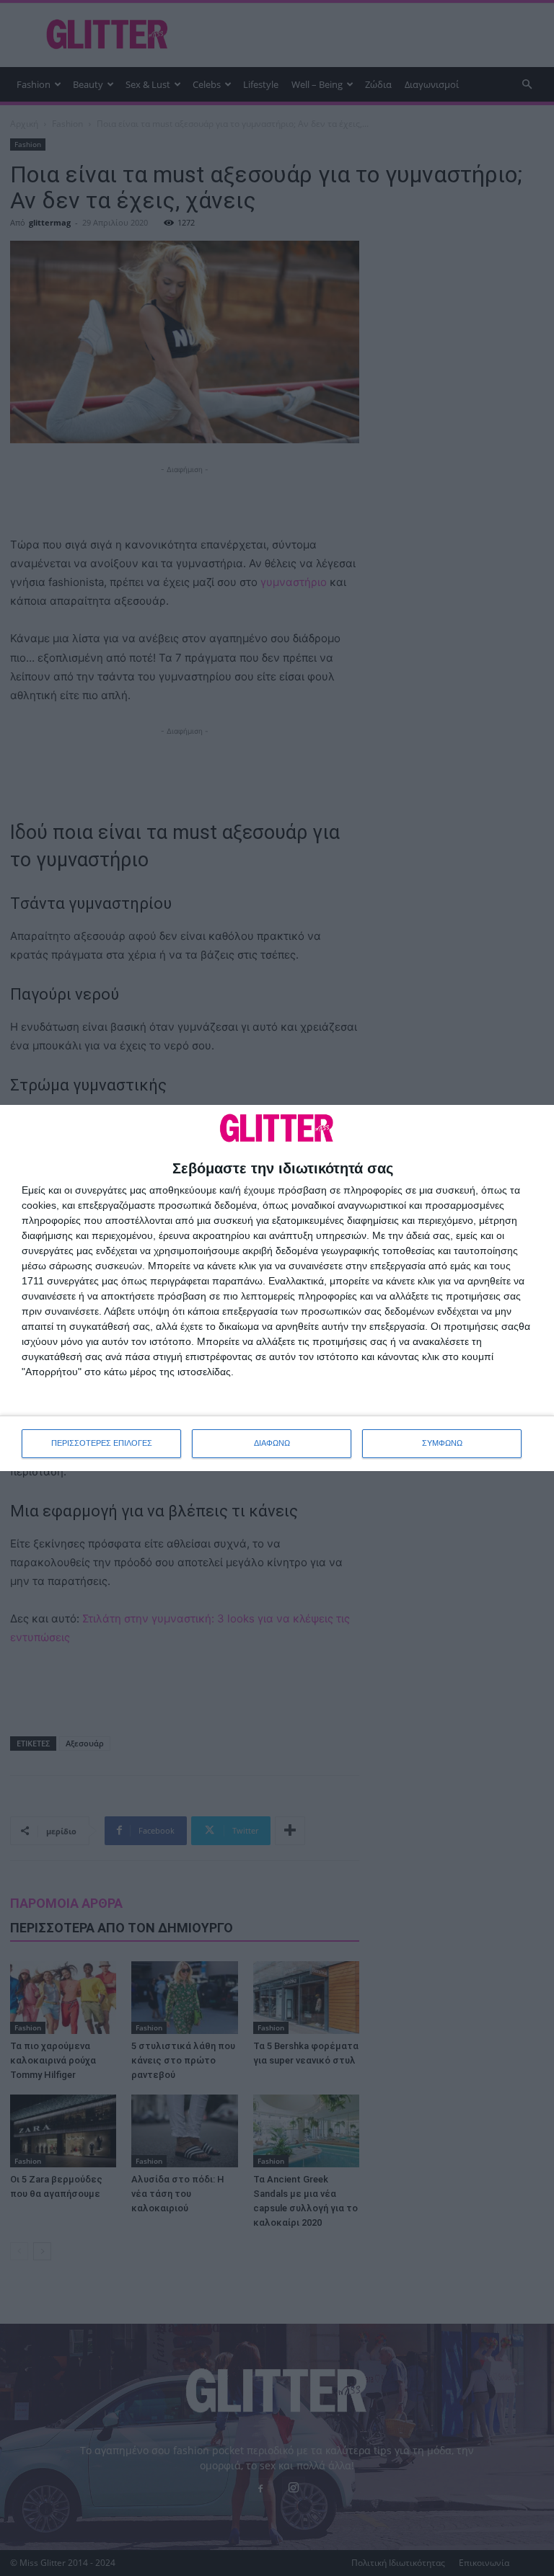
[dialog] (277, 1288)
